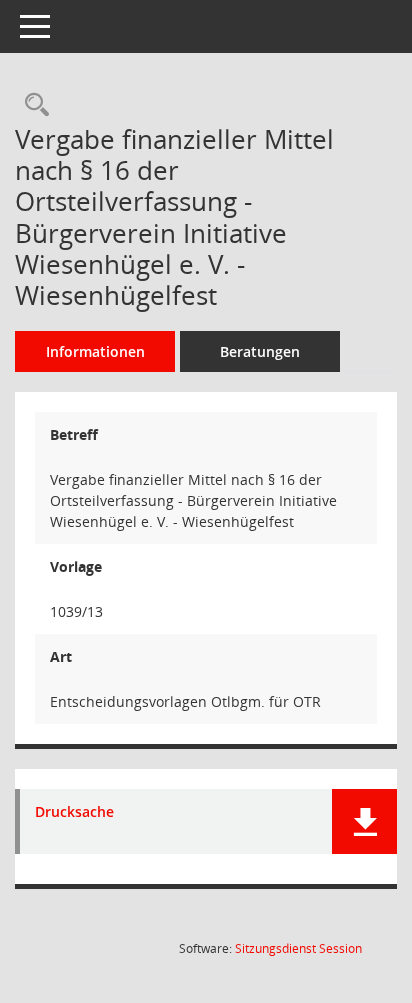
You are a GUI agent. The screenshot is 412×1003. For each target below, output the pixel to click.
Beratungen (260, 351)
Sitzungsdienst (298, 948)
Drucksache (74, 812)
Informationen (95, 351)
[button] (364, 821)
